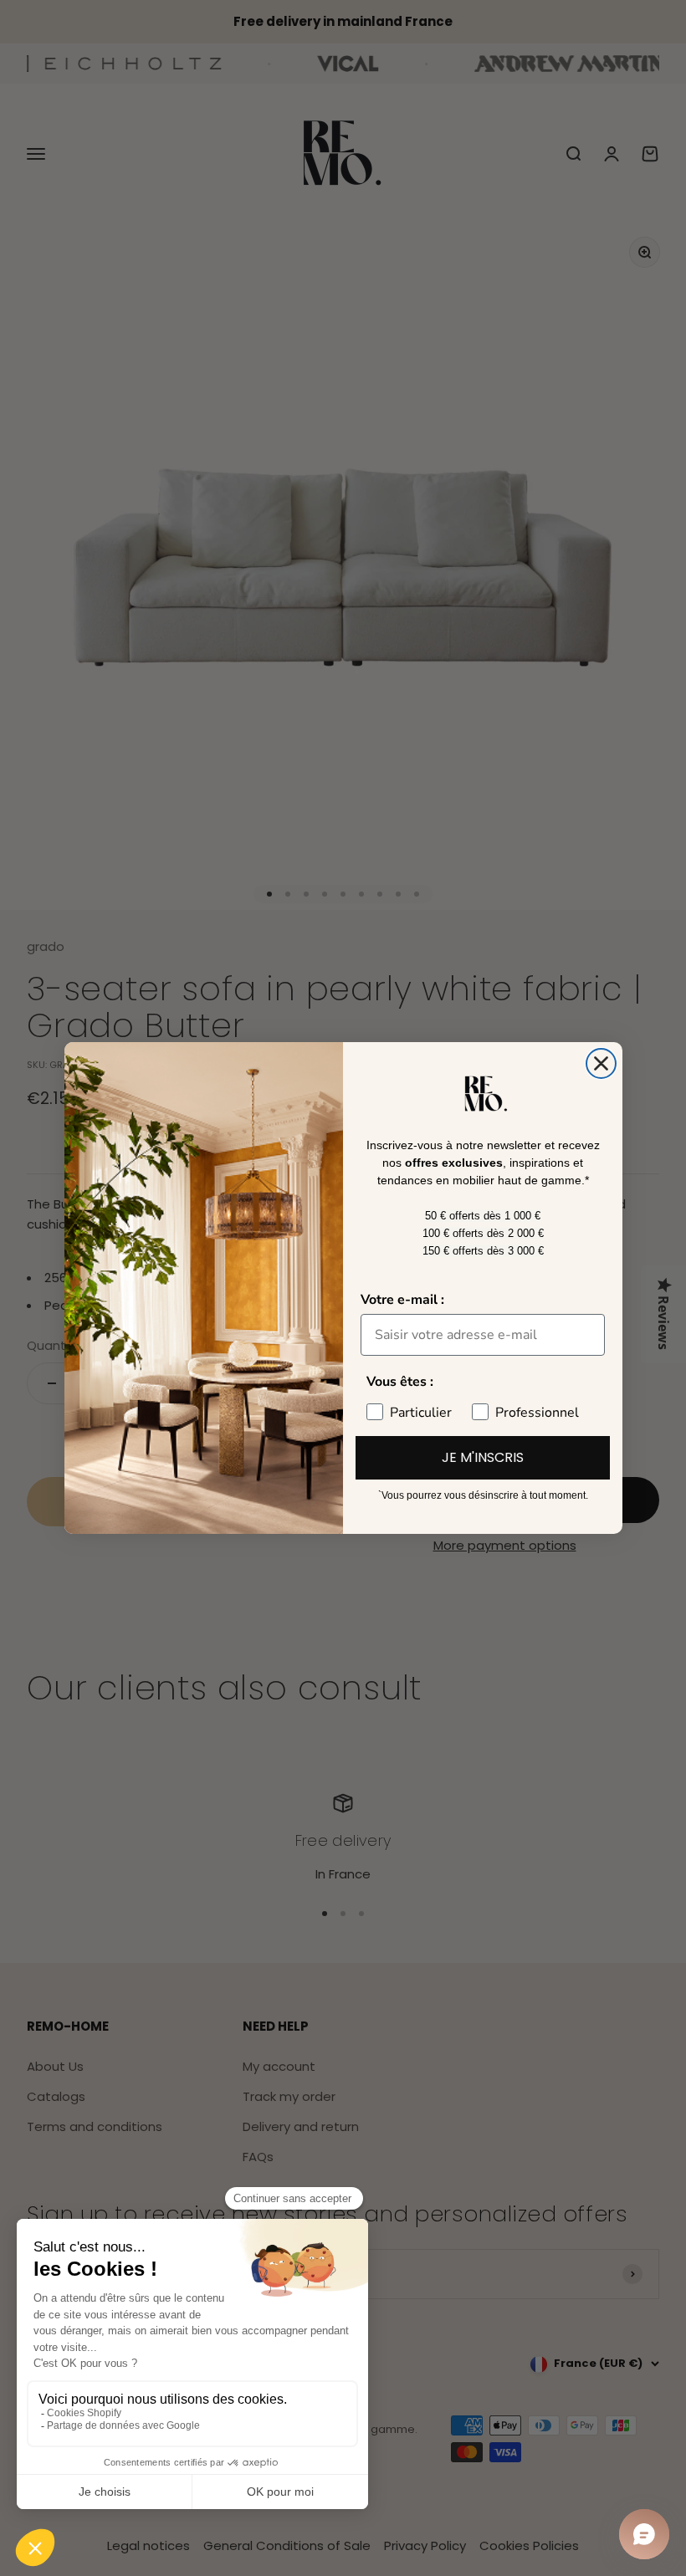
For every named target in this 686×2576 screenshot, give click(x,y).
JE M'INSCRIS (483, 1457)
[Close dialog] (601, 1063)
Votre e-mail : (402, 1300)
